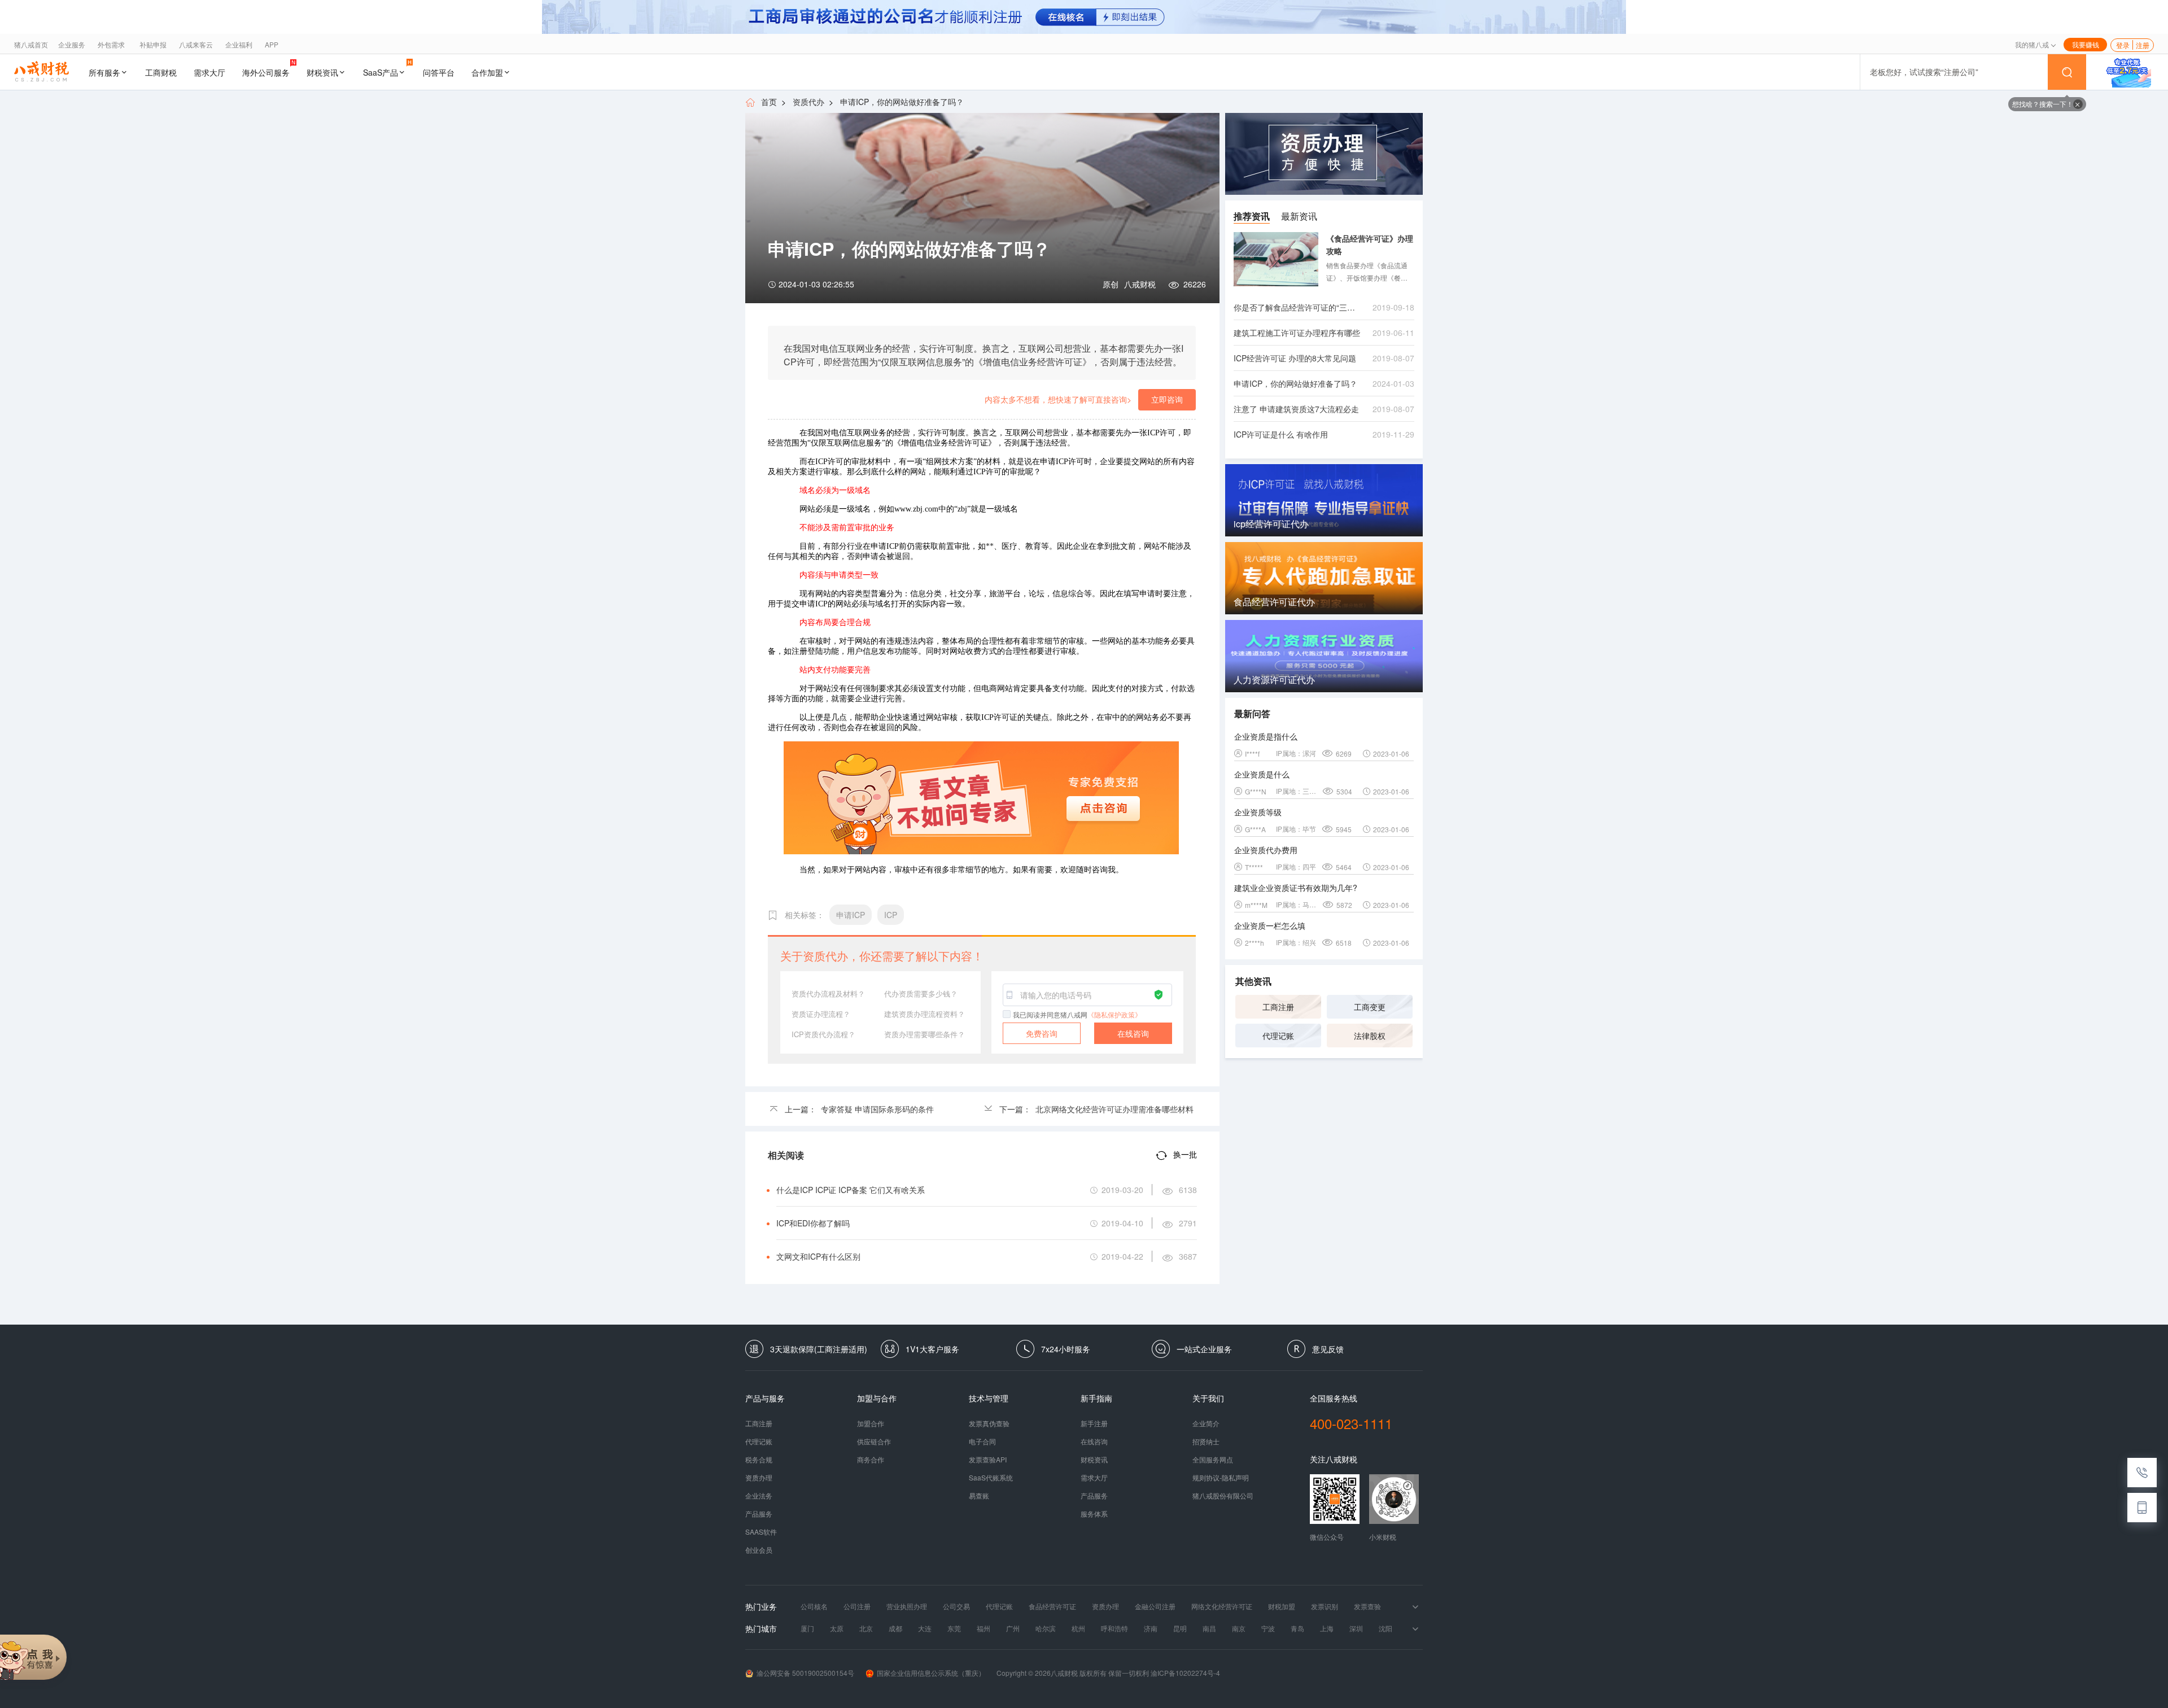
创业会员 (759, 1550)
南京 (1239, 1628)
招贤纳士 (1206, 1441)
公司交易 (956, 1606)
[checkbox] (1007, 1014)
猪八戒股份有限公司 (1223, 1496)
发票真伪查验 (989, 1423)
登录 (2123, 45)
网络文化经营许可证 (1222, 1606)
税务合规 (759, 1460)
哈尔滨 (1046, 1628)
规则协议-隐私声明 (1221, 1478)
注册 (2143, 45)
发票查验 (1367, 1606)
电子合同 (982, 1441)
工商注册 (1278, 1007)
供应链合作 (874, 1441)
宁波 (1268, 1628)
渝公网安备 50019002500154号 (805, 1673)
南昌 (1209, 1628)
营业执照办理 (907, 1606)
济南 (1151, 1628)
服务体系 (1094, 1514)
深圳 (1356, 1628)
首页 (769, 102)
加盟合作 (871, 1423)
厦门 (807, 1628)
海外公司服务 (266, 72)
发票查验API (988, 1460)
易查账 (979, 1496)
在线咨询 (1133, 1033)
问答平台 (439, 72)
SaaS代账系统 (991, 1478)
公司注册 (857, 1606)
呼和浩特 (1114, 1628)
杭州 (1078, 1628)
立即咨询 (1167, 399)
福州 (984, 1628)
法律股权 (1370, 1036)
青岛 (1297, 1628)
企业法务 (759, 1496)
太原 (837, 1628)
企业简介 (1206, 1423)
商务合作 (871, 1460)
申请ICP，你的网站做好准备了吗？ (902, 102)
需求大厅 (209, 72)
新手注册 (1094, 1423)
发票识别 (1325, 1606)
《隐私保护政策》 (1114, 1014)
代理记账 (1278, 1036)
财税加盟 (1282, 1606)
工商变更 (1370, 1007)
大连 (925, 1628)
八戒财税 (1140, 284)
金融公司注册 (1155, 1606)
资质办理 (759, 1478)
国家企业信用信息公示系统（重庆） (931, 1673)
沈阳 (1385, 1628)
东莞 (954, 1628)
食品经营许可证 (1052, 1606)
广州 (1013, 1628)
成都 (895, 1628)
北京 (866, 1628)
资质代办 (808, 102)
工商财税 (161, 72)
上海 (1327, 1628)
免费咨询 (1042, 1033)
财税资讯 (322, 72)
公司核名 (814, 1606)
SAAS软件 (761, 1532)
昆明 (1180, 1628)
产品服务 (759, 1514)
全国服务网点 (1213, 1460)
